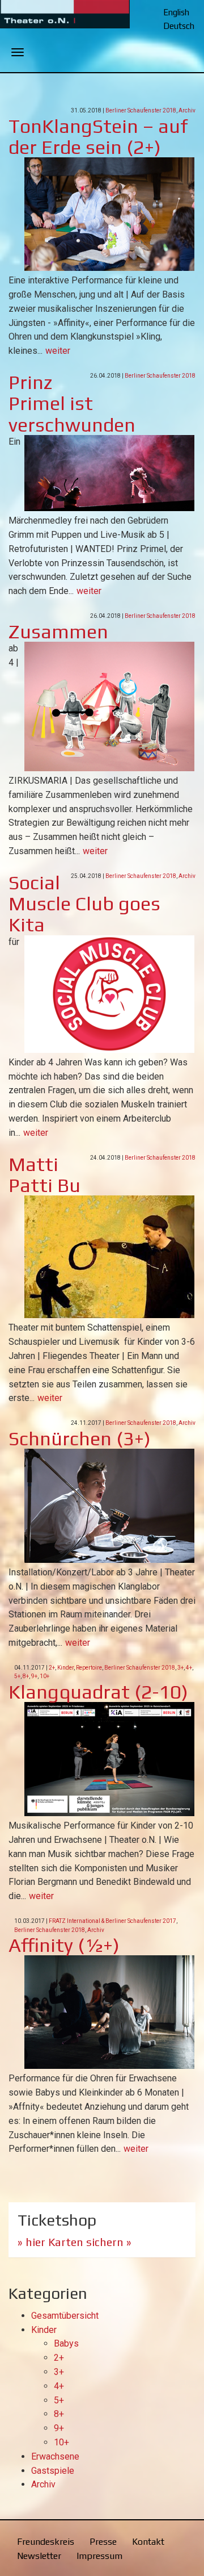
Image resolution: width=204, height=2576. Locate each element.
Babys (66, 2343)
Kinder (65, 1668)
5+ (17, 1676)
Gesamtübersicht (65, 2316)
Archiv (187, 110)
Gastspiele (53, 2471)
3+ (180, 1668)
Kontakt (148, 2542)
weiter (58, 351)
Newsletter (39, 2556)
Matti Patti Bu (44, 1174)
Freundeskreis (46, 2542)
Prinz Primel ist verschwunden (72, 403)
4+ (189, 1668)
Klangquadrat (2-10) (98, 1691)
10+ (44, 1676)
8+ (26, 1676)
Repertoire (89, 1668)
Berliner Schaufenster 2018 (141, 110)
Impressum (99, 2556)
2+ (52, 1668)
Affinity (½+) (64, 1945)
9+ (34, 1676)
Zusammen (58, 631)
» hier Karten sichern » (75, 2242)
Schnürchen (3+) (80, 1438)
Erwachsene (55, 2456)
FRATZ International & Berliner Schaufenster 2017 (112, 1921)
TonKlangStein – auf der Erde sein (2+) (98, 136)
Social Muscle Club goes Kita (84, 904)
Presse (103, 2542)
